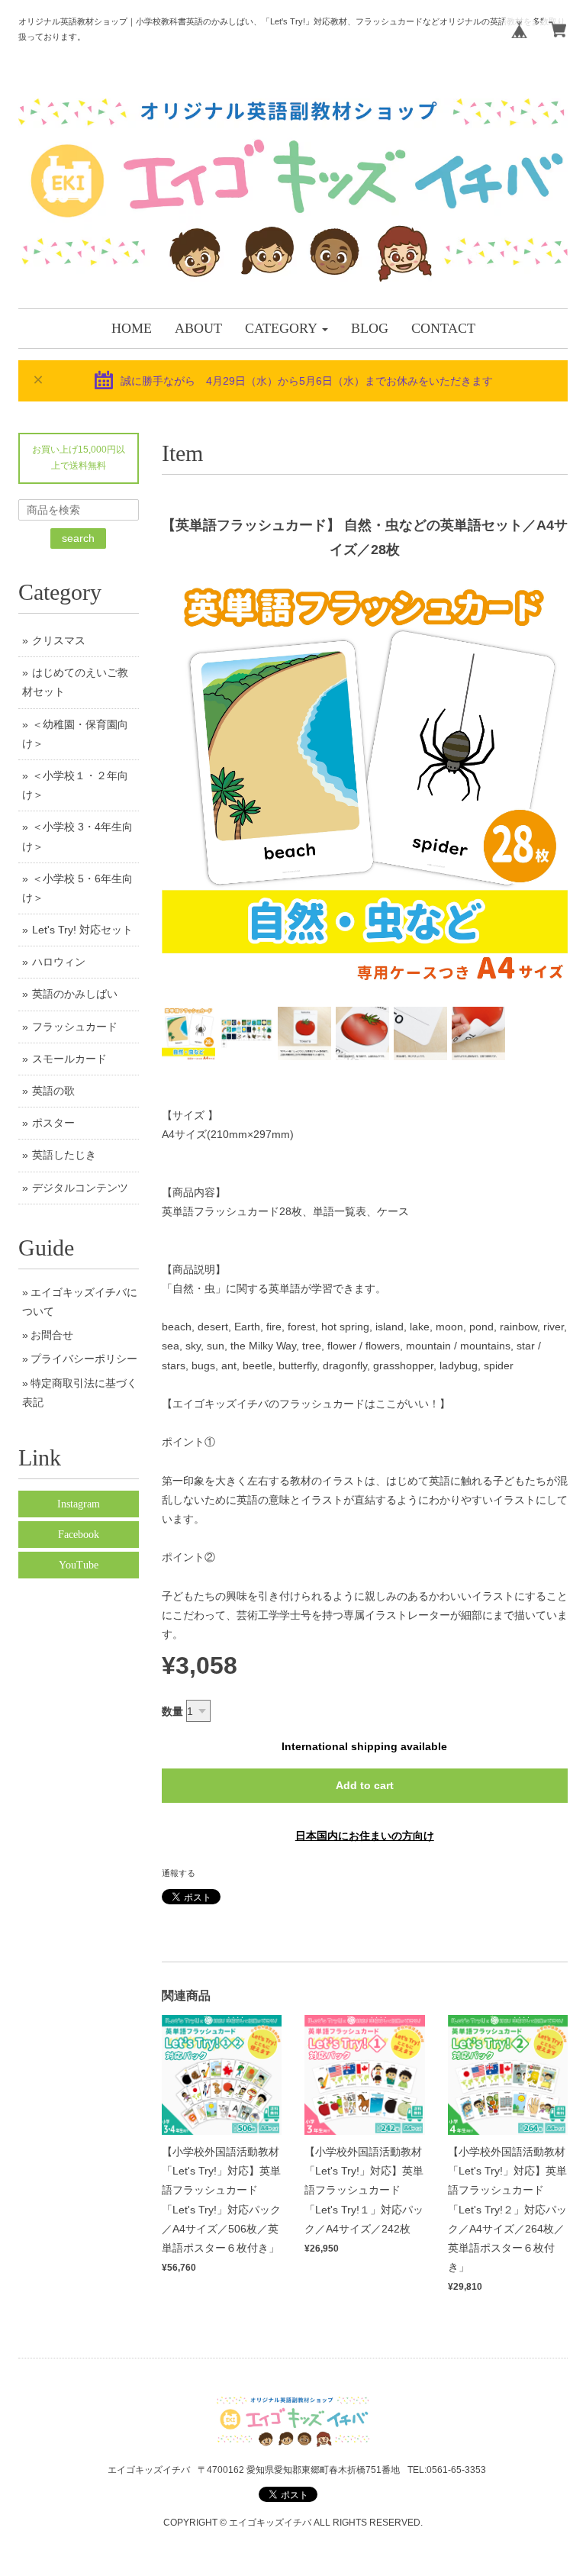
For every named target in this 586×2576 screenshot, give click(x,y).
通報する (179, 1873)
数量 (172, 1711)
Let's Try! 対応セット (82, 930)
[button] (287, 329)
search (78, 538)
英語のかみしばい (75, 994)
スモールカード (69, 1059)
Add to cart (365, 1785)
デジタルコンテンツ (80, 1188)
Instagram (79, 1504)
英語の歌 (53, 1091)
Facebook (79, 1535)
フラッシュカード (75, 1027)
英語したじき (64, 1155)
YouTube (79, 1565)
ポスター (53, 1123)
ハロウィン (59, 962)
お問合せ (52, 1335)
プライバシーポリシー (84, 1359)
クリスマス (59, 640)
